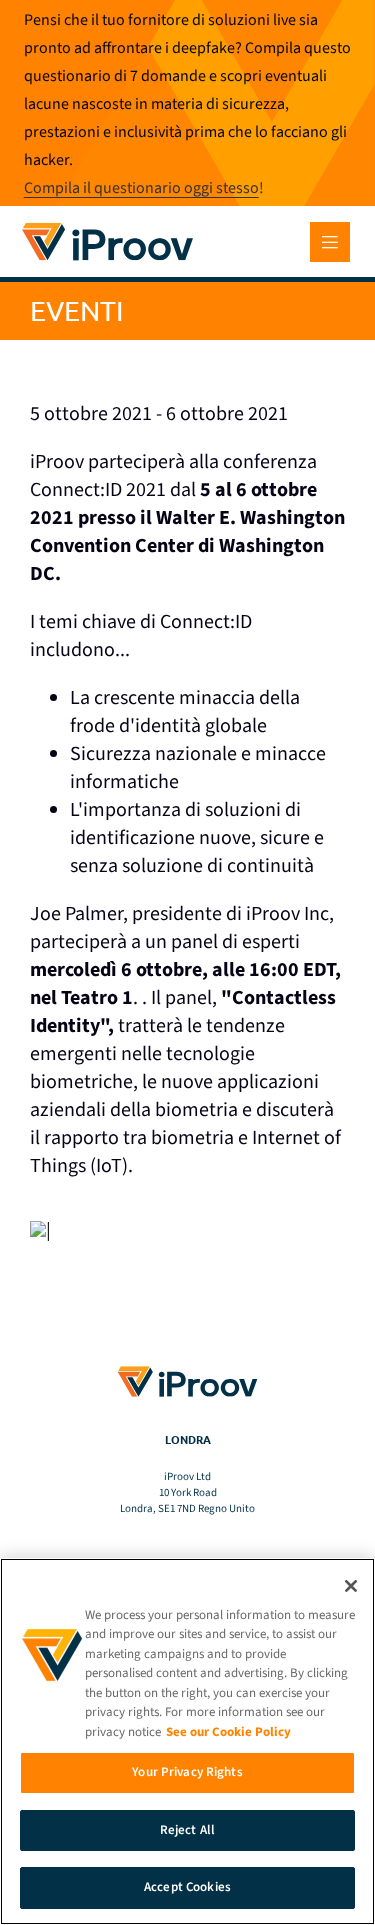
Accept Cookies (187, 1887)
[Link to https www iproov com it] (107, 226)
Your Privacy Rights (187, 1772)
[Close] (351, 1586)
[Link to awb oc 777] (330, 242)
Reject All (187, 1830)
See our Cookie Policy (228, 1732)
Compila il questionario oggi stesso (141, 188)
